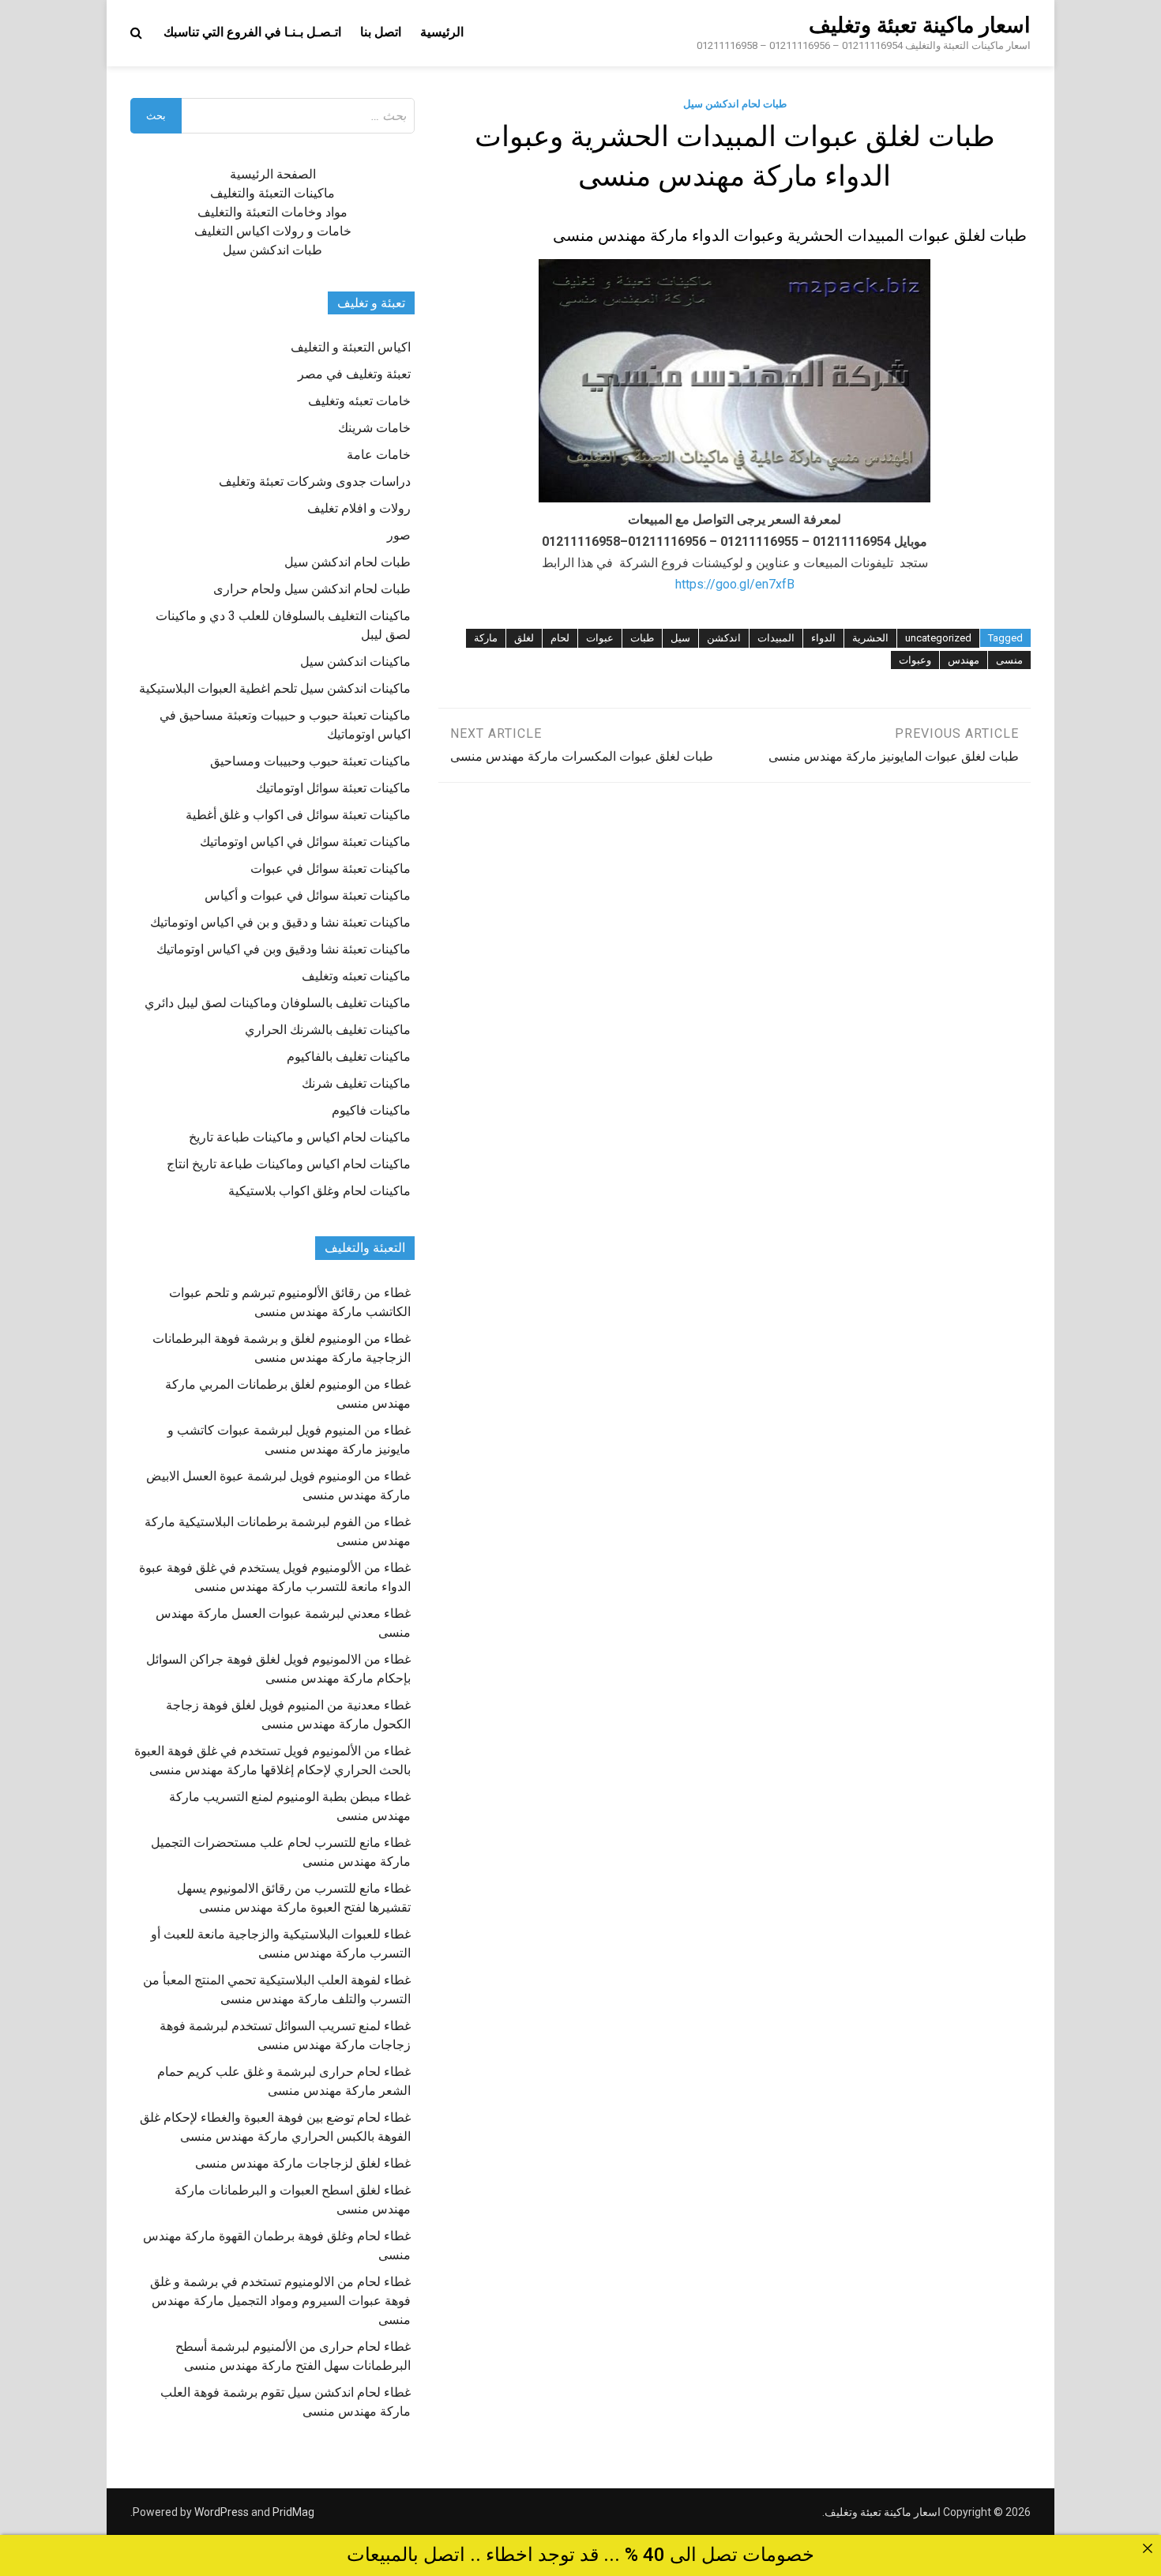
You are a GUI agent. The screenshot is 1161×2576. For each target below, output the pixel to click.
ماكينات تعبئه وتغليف (356, 976)
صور (399, 535)
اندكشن (724, 638)
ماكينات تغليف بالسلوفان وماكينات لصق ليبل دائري (278, 1003)
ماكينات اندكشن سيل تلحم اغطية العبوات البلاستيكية (275, 688)
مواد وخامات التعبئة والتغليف (272, 212)
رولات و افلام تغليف (359, 508)
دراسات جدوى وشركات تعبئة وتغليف (315, 481)
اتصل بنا (381, 32)
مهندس (964, 660)
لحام (560, 638)
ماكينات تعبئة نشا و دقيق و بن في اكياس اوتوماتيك (280, 922)
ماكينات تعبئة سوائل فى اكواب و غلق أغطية (298, 815)
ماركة (486, 638)
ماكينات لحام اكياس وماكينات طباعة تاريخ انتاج (289, 1164)
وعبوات (915, 660)
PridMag (293, 2512)
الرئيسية (442, 32)
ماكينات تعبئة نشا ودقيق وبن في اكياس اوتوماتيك (284, 949)
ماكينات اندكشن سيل (355, 662)
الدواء (823, 638)
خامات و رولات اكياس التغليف (273, 231)
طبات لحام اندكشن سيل (735, 104)
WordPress (222, 2512)
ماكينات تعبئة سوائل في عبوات (331, 869)
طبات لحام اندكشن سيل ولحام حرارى (312, 589)
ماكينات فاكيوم (371, 1110)
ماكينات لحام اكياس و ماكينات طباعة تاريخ (300, 1137)
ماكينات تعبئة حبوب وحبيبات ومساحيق (310, 761)
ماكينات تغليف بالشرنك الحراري (328, 1030)
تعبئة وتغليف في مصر (354, 374)
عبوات (600, 638)
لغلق (524, 638)
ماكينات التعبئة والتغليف (272, 193)
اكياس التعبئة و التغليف (351, 347)
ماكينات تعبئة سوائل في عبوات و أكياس (308, 895)
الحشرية (870, 638)
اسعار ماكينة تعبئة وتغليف (920, 25)
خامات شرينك (374, 428)
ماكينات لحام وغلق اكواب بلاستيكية (319, 1191)
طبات (642, 638)
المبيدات (776, 638)
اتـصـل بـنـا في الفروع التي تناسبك (252, 32)
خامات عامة (379, 455)
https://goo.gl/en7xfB (735, 584)
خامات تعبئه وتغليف (359, 401)
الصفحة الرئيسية (273, 174)
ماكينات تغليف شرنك (356, 1083)
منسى (1009, 660)
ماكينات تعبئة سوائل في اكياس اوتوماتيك (305, 842)
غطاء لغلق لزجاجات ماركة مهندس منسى (303, 2163)
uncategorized (938, 638)
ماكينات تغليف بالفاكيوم (349, 1057)
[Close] (1148, 2548)
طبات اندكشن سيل (272, 250)
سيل (680, 638)
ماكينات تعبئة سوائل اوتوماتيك (333, 788)
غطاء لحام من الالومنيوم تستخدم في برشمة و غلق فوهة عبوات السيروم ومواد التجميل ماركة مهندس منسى (280, 2301)
